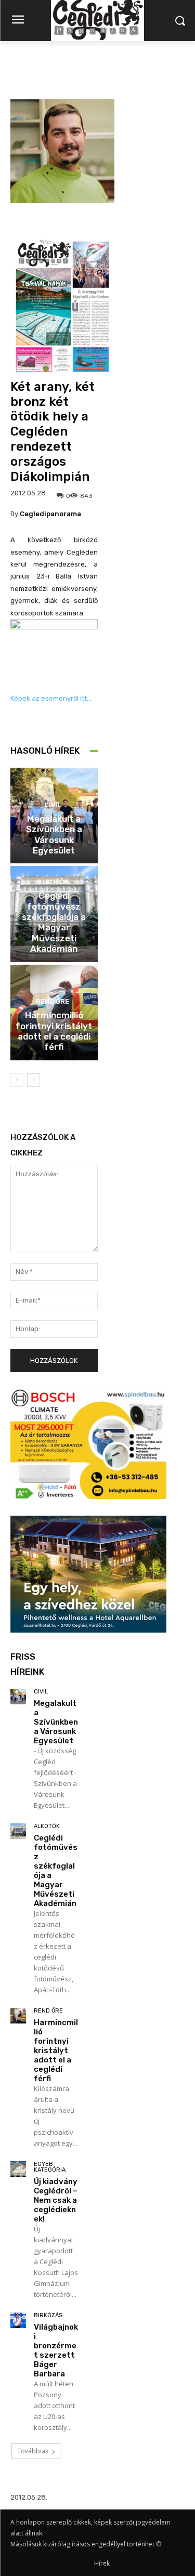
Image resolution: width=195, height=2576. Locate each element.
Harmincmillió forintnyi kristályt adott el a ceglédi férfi (54, 1031)
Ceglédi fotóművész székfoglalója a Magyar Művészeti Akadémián (54, 922)
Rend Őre (53, 1001)
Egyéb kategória (50, 2167)
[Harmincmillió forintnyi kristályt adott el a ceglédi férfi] (18, 2016)
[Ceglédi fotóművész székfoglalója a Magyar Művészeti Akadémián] (18, 1831)
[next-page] (34, 1080)
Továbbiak (33, 2451)
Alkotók (53, 882)
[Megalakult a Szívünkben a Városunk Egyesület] (18, 1697)
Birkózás (48, 2315)
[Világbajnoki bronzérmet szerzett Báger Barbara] (18, 2320)
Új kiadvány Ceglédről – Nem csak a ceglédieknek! (56, 2200)
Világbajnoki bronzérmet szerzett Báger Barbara (56, 2350)
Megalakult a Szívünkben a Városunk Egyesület (54, 834)
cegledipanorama (50, 514)
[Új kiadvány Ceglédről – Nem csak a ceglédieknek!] (18, 2169)
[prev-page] (17, 1080)
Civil (53, 805)
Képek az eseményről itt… (51, 698)
